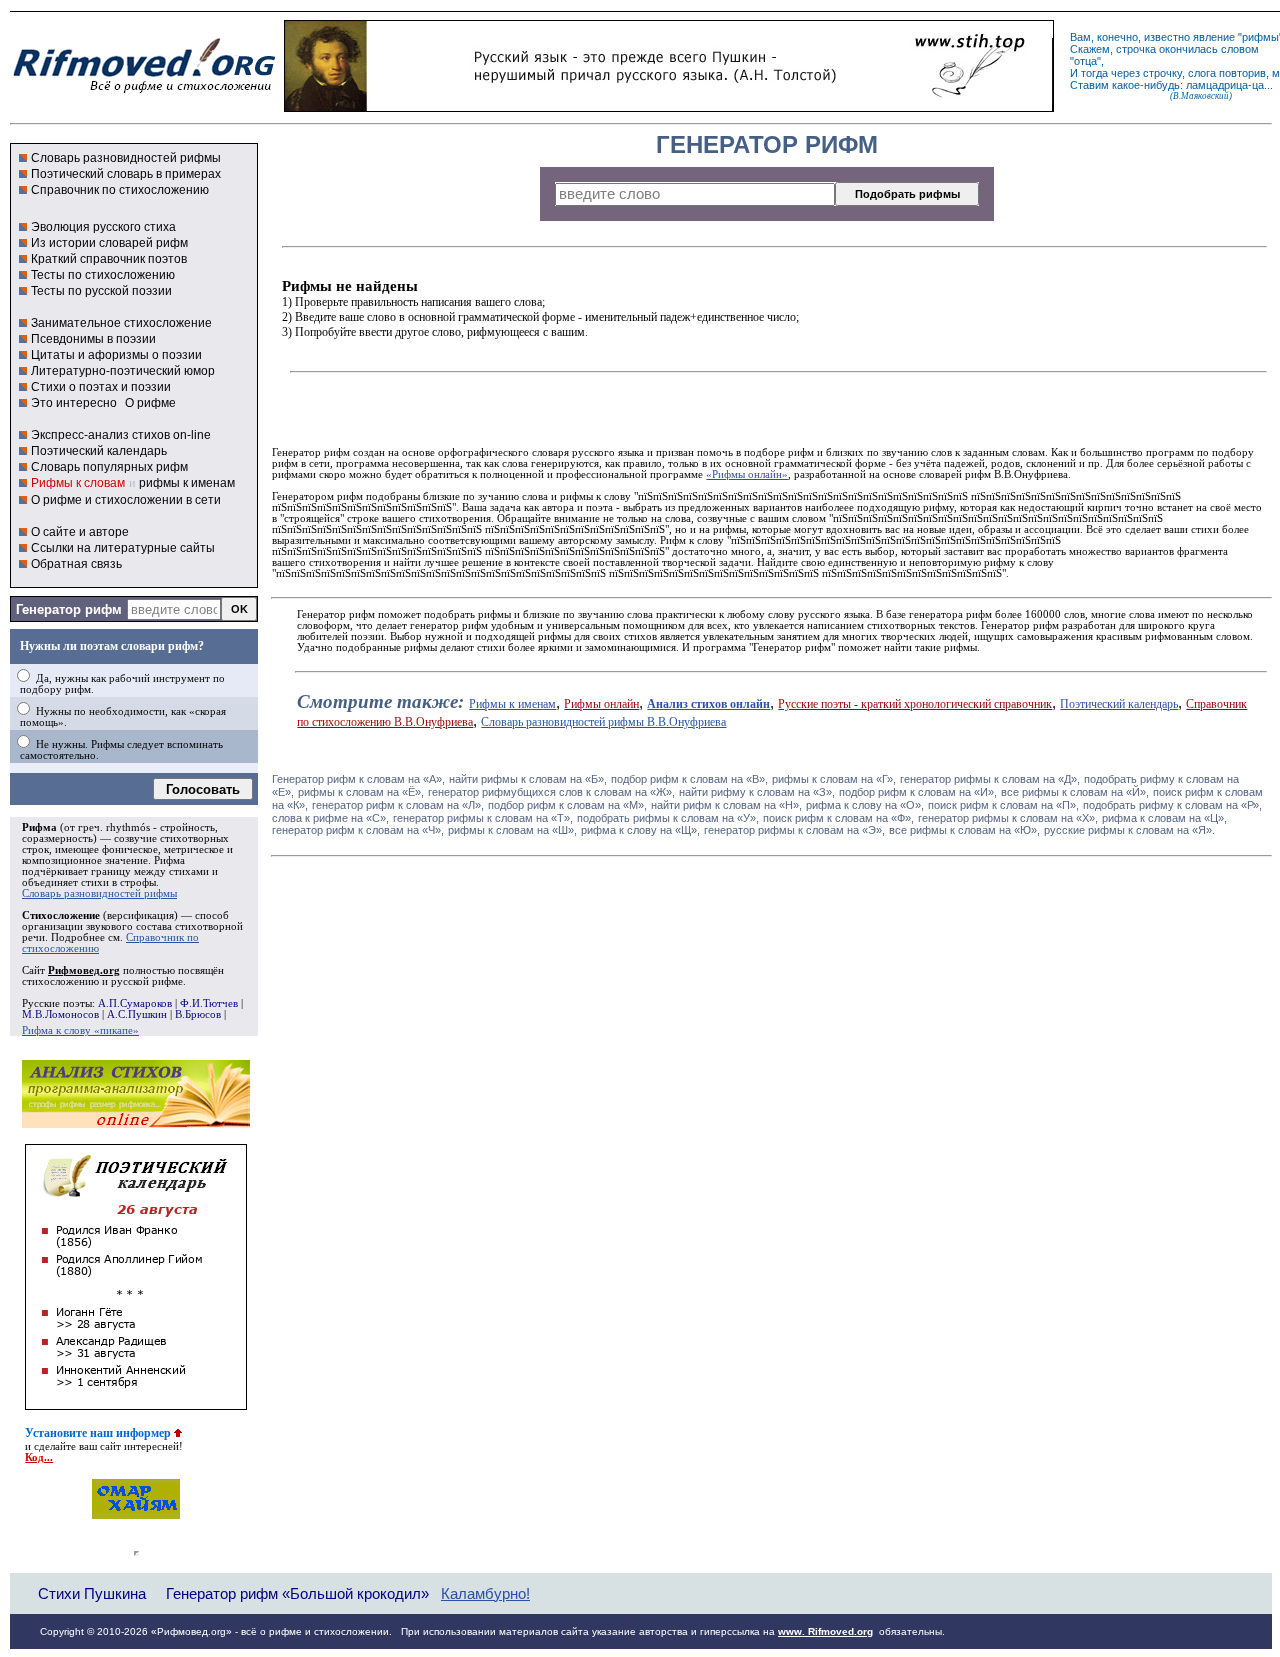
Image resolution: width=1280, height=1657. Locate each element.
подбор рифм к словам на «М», (567, 805)
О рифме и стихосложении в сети (126, 500)
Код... (39, 1457)
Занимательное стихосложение (121, 323)
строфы (138, 882)
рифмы (1260, 37)
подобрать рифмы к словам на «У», (668, 818)
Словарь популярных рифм (109, 467)
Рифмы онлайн (601, 704)
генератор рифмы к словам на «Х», (1008, 818)
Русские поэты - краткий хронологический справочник (915, 704)
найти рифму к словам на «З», (757, 792)
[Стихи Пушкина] (669, 107)
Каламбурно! (485, 1594)
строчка (1136, 49)
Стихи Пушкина (92, 1593)
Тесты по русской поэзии (101, 291)
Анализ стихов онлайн (708, 704)
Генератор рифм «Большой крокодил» (297, 1593)
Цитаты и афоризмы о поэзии (116, 355)
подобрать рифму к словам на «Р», (1172, 805)
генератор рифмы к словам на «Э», (794, 830)
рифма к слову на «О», (865, 805)
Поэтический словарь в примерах (126, 174)
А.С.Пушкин (137, 1014)
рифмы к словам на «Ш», (512, 830)
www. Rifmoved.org (825, 1631)
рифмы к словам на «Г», (834, 779)
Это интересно (74, 403)
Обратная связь (76, 564)
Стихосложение (61, 915)
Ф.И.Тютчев (209, 1003)
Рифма (39, 827)
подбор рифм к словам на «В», (689, 779)
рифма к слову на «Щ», (640, 830)
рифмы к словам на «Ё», (361, 792)
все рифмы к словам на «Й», (1075, 792)
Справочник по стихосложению (120, 190)
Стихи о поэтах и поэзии (101, 387)
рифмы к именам (187, 483)
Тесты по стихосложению (103, 275)
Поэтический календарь (99, 451)
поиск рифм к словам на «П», (1003, 805)
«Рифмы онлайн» (747, 474)
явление (1214, 37)
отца (1085, 61)
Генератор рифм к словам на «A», (358, 779)
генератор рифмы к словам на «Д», (990, 779)
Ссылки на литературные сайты (123, 548)
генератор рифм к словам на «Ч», (358, 830)
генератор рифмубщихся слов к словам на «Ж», (551, 792)
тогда (1094, 73)
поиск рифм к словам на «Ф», (838, 818)
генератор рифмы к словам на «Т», (483, 818)
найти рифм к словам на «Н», (726, 805)
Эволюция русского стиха (103, 227)
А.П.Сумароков (135, 1003)
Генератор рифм (69, 609)
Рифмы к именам (512, 704)
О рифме (150, 403)
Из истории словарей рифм (109, 243)
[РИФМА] (144, 93)
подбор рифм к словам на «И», (918, 792)
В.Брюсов (198, 1014)
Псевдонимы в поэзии (93, 339)
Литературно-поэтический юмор (123, 371)
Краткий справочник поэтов (109, 259)
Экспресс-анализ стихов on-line (121, 435)
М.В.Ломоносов (60, 1014)
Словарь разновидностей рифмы (126, 158)
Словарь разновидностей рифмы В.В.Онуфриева (603, 722)
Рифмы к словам (78, 483)
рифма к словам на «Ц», (1164, 818)
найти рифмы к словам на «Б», (528, 779)
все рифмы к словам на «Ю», (964, 830)
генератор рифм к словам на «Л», (398, 805)
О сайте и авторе (80, 532)
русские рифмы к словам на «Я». (1129, 830)
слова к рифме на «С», (330, 818)
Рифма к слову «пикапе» (80, 1030)
